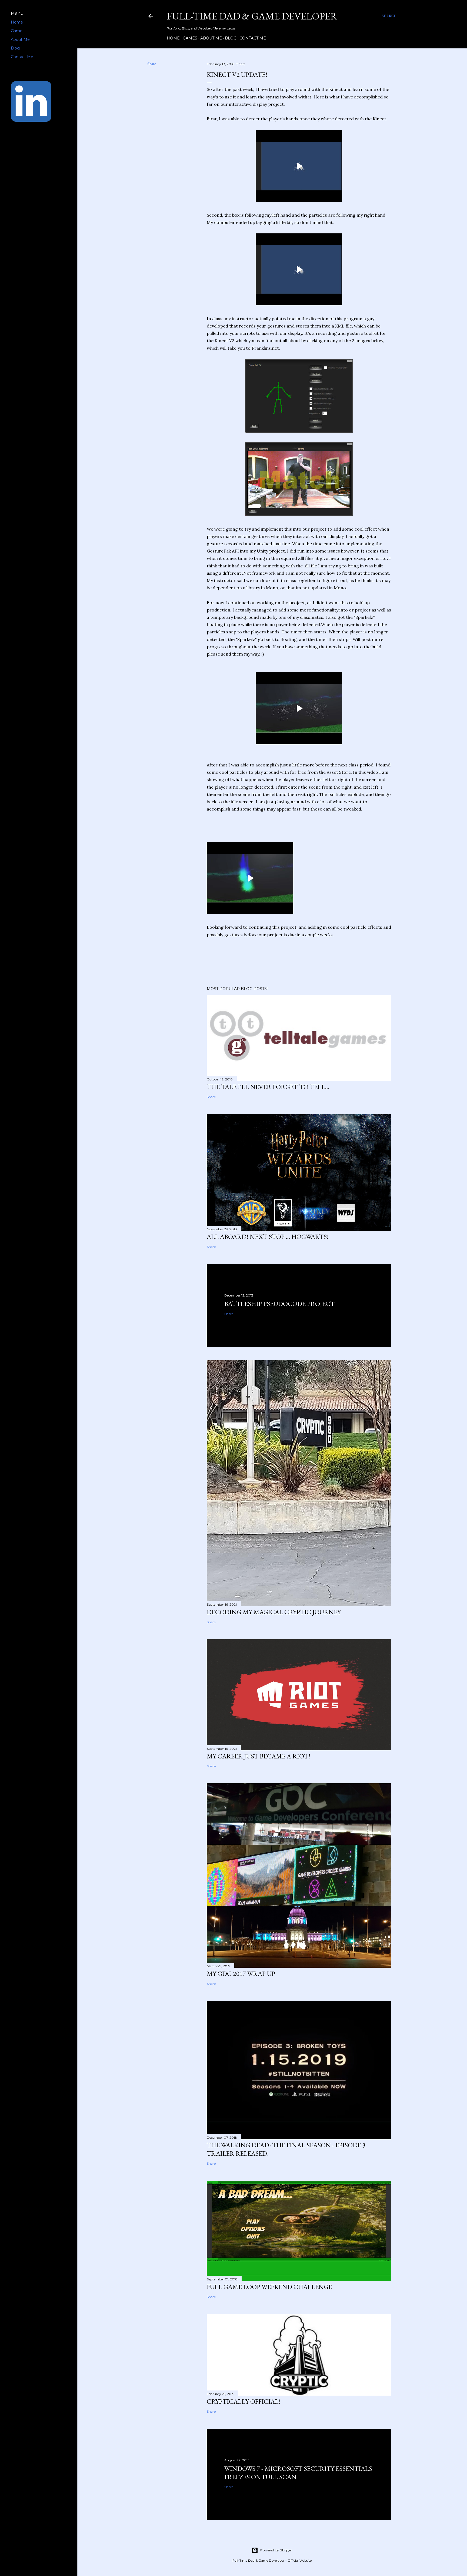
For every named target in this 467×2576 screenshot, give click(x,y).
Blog (231, 38)
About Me (211, 38)
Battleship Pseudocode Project (279, 1304)
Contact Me (253, 38)
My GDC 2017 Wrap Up (241, 1974)
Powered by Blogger (276, 2550)
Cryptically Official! (244, 2401)
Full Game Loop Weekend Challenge (269, 2287)
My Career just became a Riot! (258, 1756)
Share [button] (152, 64)
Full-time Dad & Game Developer (252, 16)
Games (190, 38)
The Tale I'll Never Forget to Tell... (268, 1087)
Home (173, 38)
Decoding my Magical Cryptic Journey (274, 1612)
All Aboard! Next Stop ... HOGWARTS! (268, 1237)
